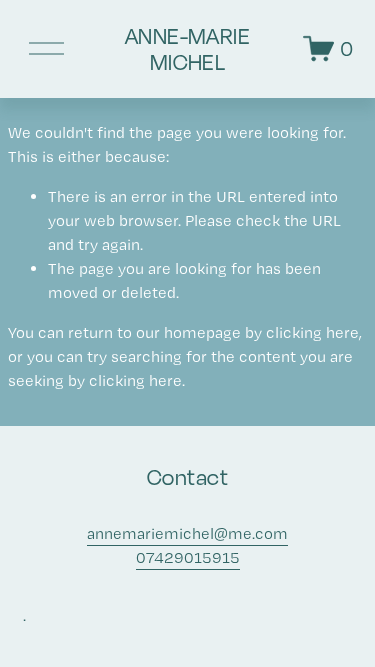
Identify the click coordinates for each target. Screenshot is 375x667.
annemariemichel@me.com (187, 533)
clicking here (312, 332)
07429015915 (188, 557)
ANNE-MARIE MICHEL (188, 49)
